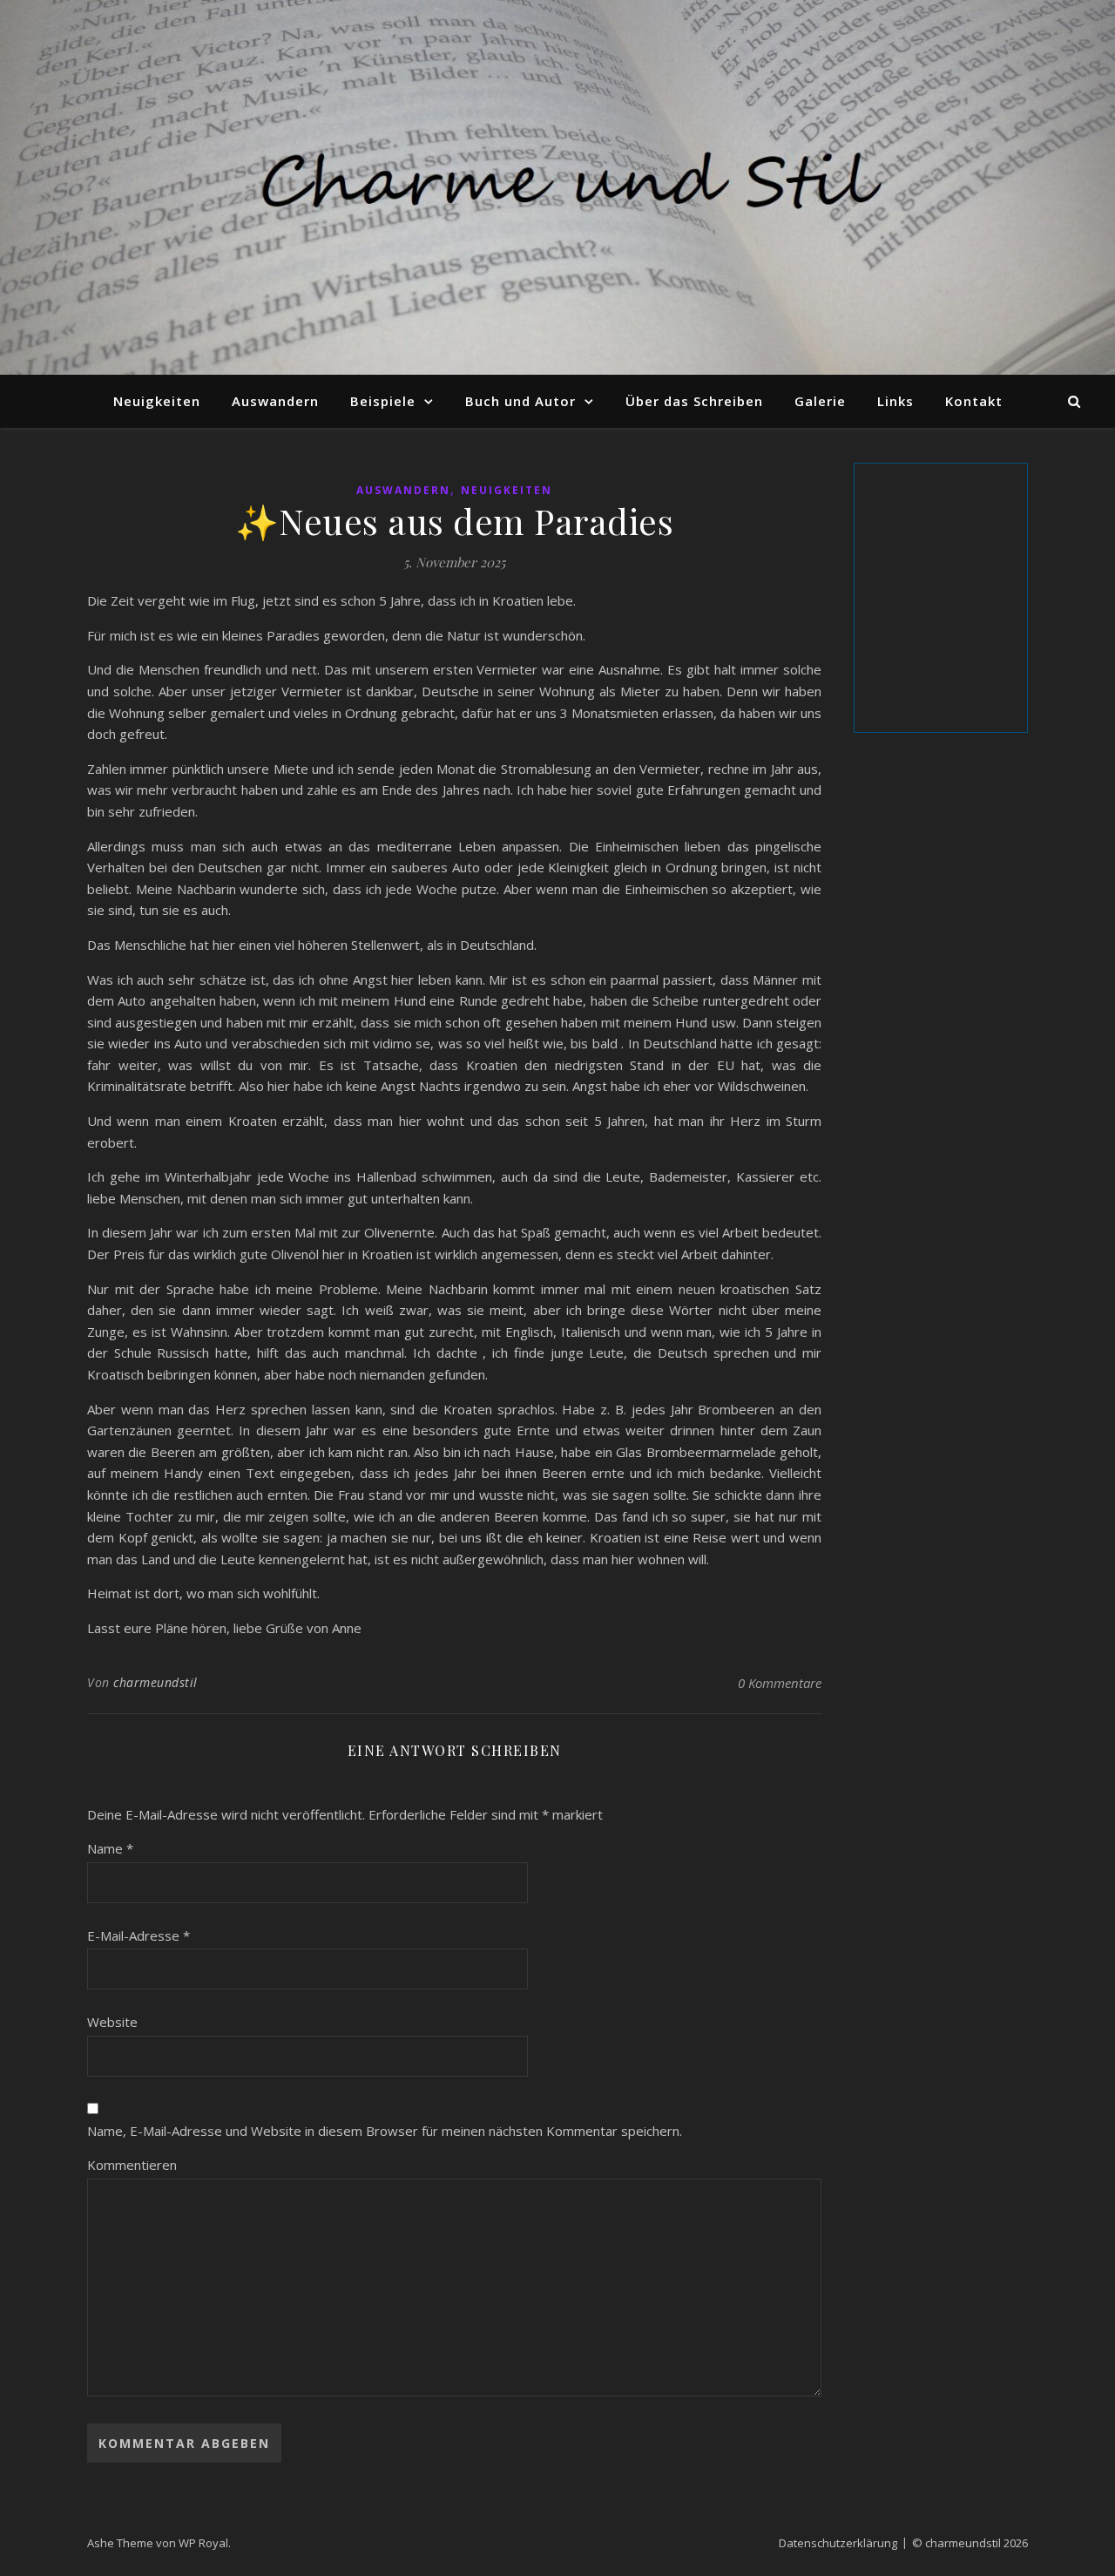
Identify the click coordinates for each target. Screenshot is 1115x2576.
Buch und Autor (520, 401)
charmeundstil (155, 1682)
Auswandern (275, 401)
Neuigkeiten (157, 401)
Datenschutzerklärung (838, 2543)
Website (112, 2022)
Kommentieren (132, 2165)
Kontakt (974, 401)
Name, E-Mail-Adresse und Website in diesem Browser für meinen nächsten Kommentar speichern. (385, 2131)
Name (110, 1848)
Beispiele (383, 401)
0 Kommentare (780, 1683)
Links (895, 401)
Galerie (820, 401)
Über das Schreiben (694, 401)
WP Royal (203, 2543)
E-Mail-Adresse (139, 1935)
